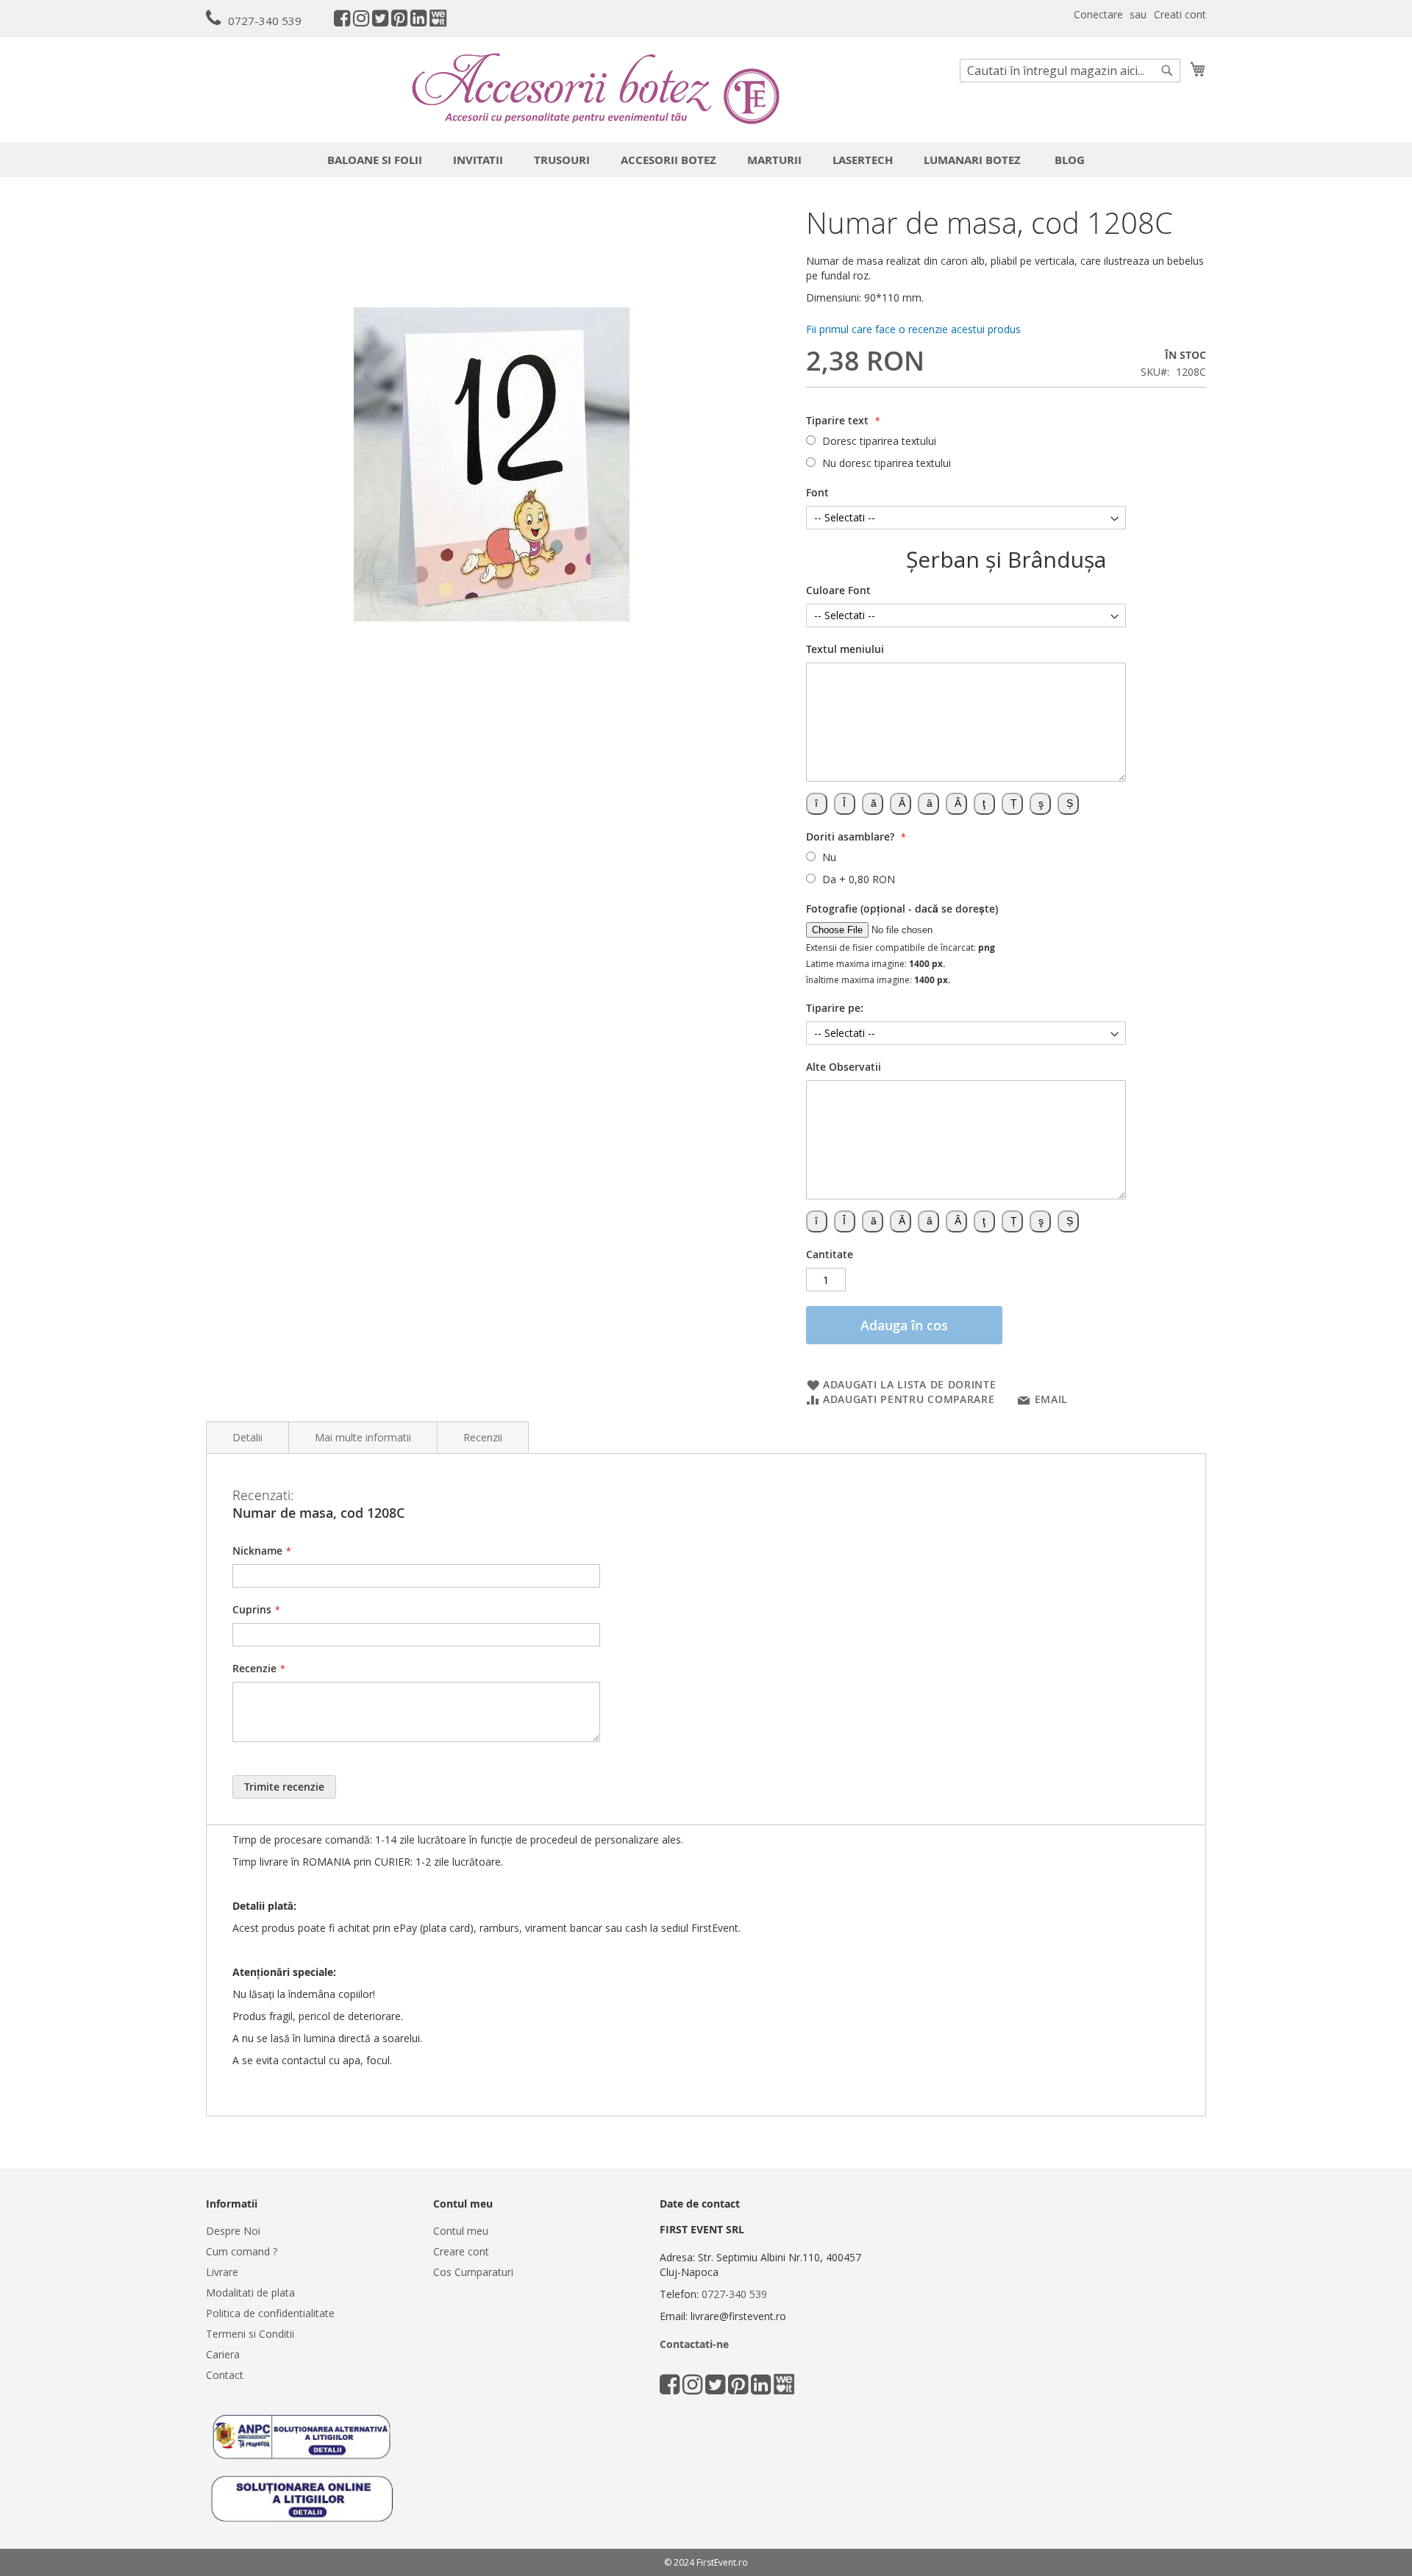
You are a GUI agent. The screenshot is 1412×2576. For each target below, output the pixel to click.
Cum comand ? (242, 2251)
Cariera (223, 2354)
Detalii (247, 1437)
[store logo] (596, 89)
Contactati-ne (694, 2344)
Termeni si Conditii (250, 2334)
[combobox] (1070, 71)
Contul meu (461, 2231)
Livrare (222, 2272)
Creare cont (461, 2251)
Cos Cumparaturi (473, 2272)
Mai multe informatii (363, 1437)
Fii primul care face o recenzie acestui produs (913, 329)
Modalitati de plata (250, 2293)
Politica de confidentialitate (270, 2313)
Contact (225, 2375)
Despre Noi (233, 2231)
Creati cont (1180, 14)
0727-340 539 (265, 21)
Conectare (1098, 14)
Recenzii (483, 1437)
